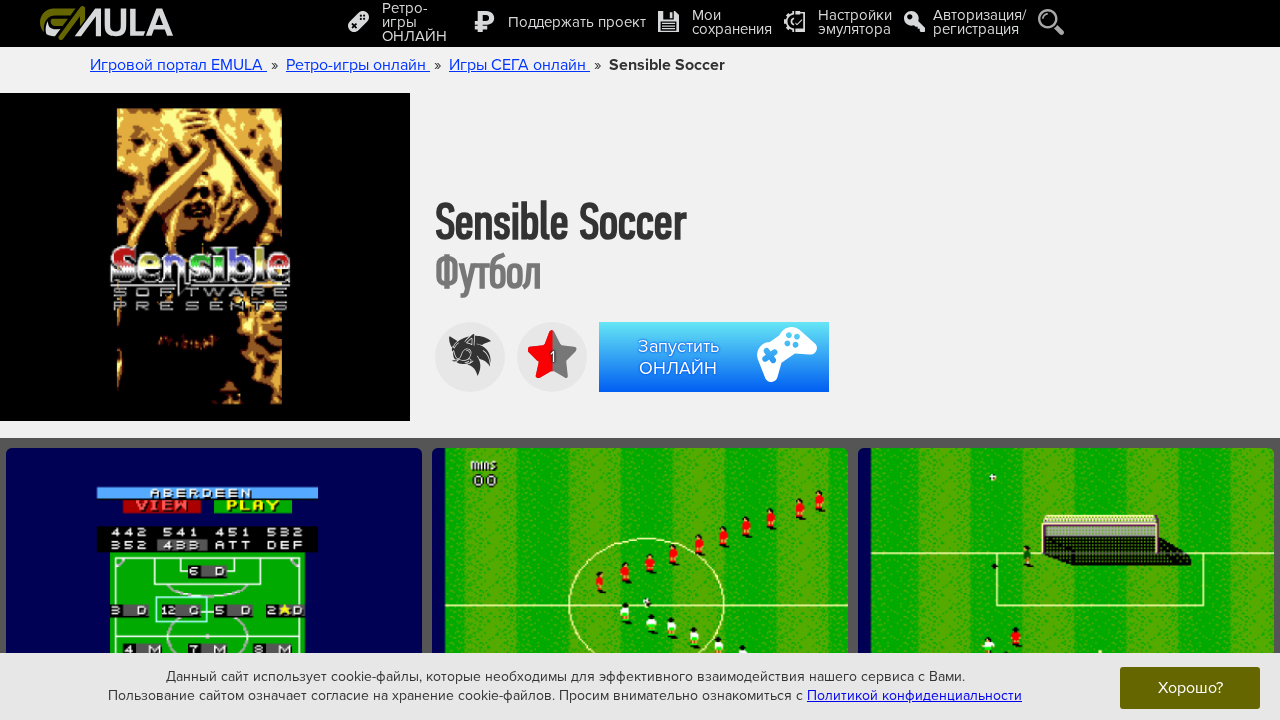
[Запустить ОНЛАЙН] (718, 395)
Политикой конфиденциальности (914, 695)
